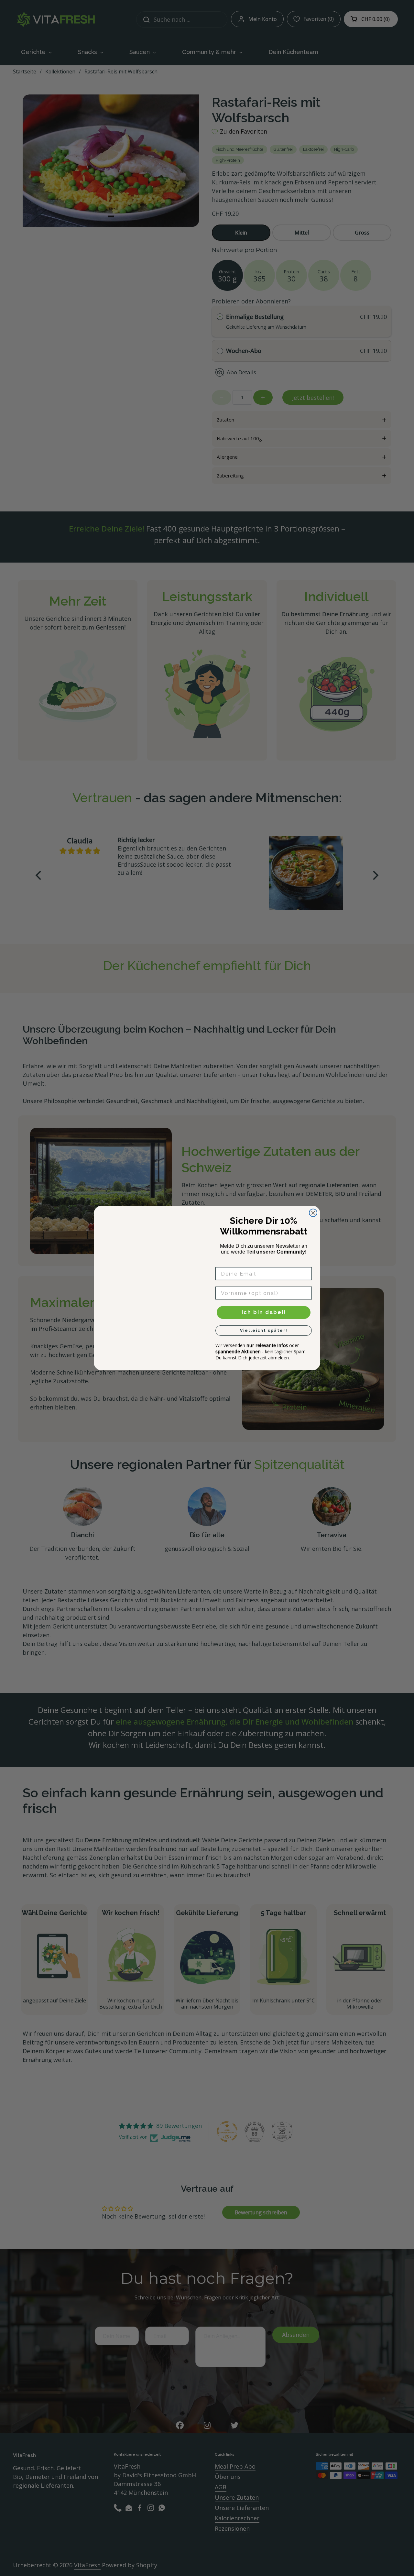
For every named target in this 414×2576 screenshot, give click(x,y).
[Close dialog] (313, 1213)
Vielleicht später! (264, 1331)
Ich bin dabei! (264, 1312)
